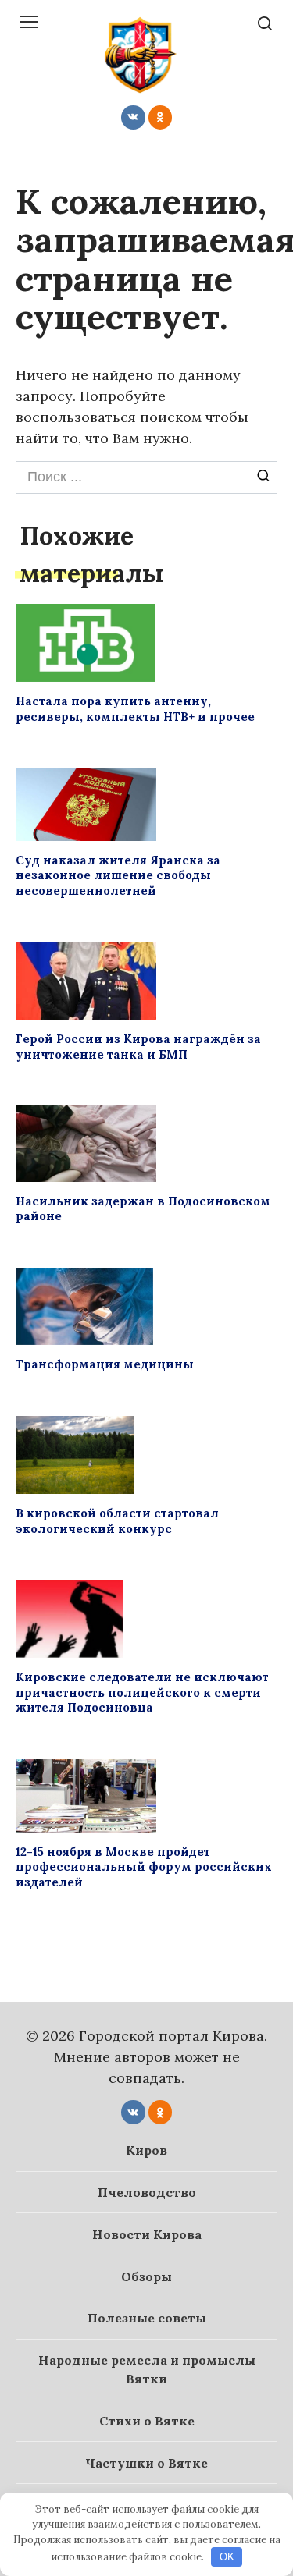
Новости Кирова (147, 2234)
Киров (146, 2150)
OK (227, 2557)
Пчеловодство (147, 2192)
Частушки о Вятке (146, 2463)
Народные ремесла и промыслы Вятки (147, 2369)
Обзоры (146, 2276)
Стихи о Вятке (147, 2421)
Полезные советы (147, 2318)
